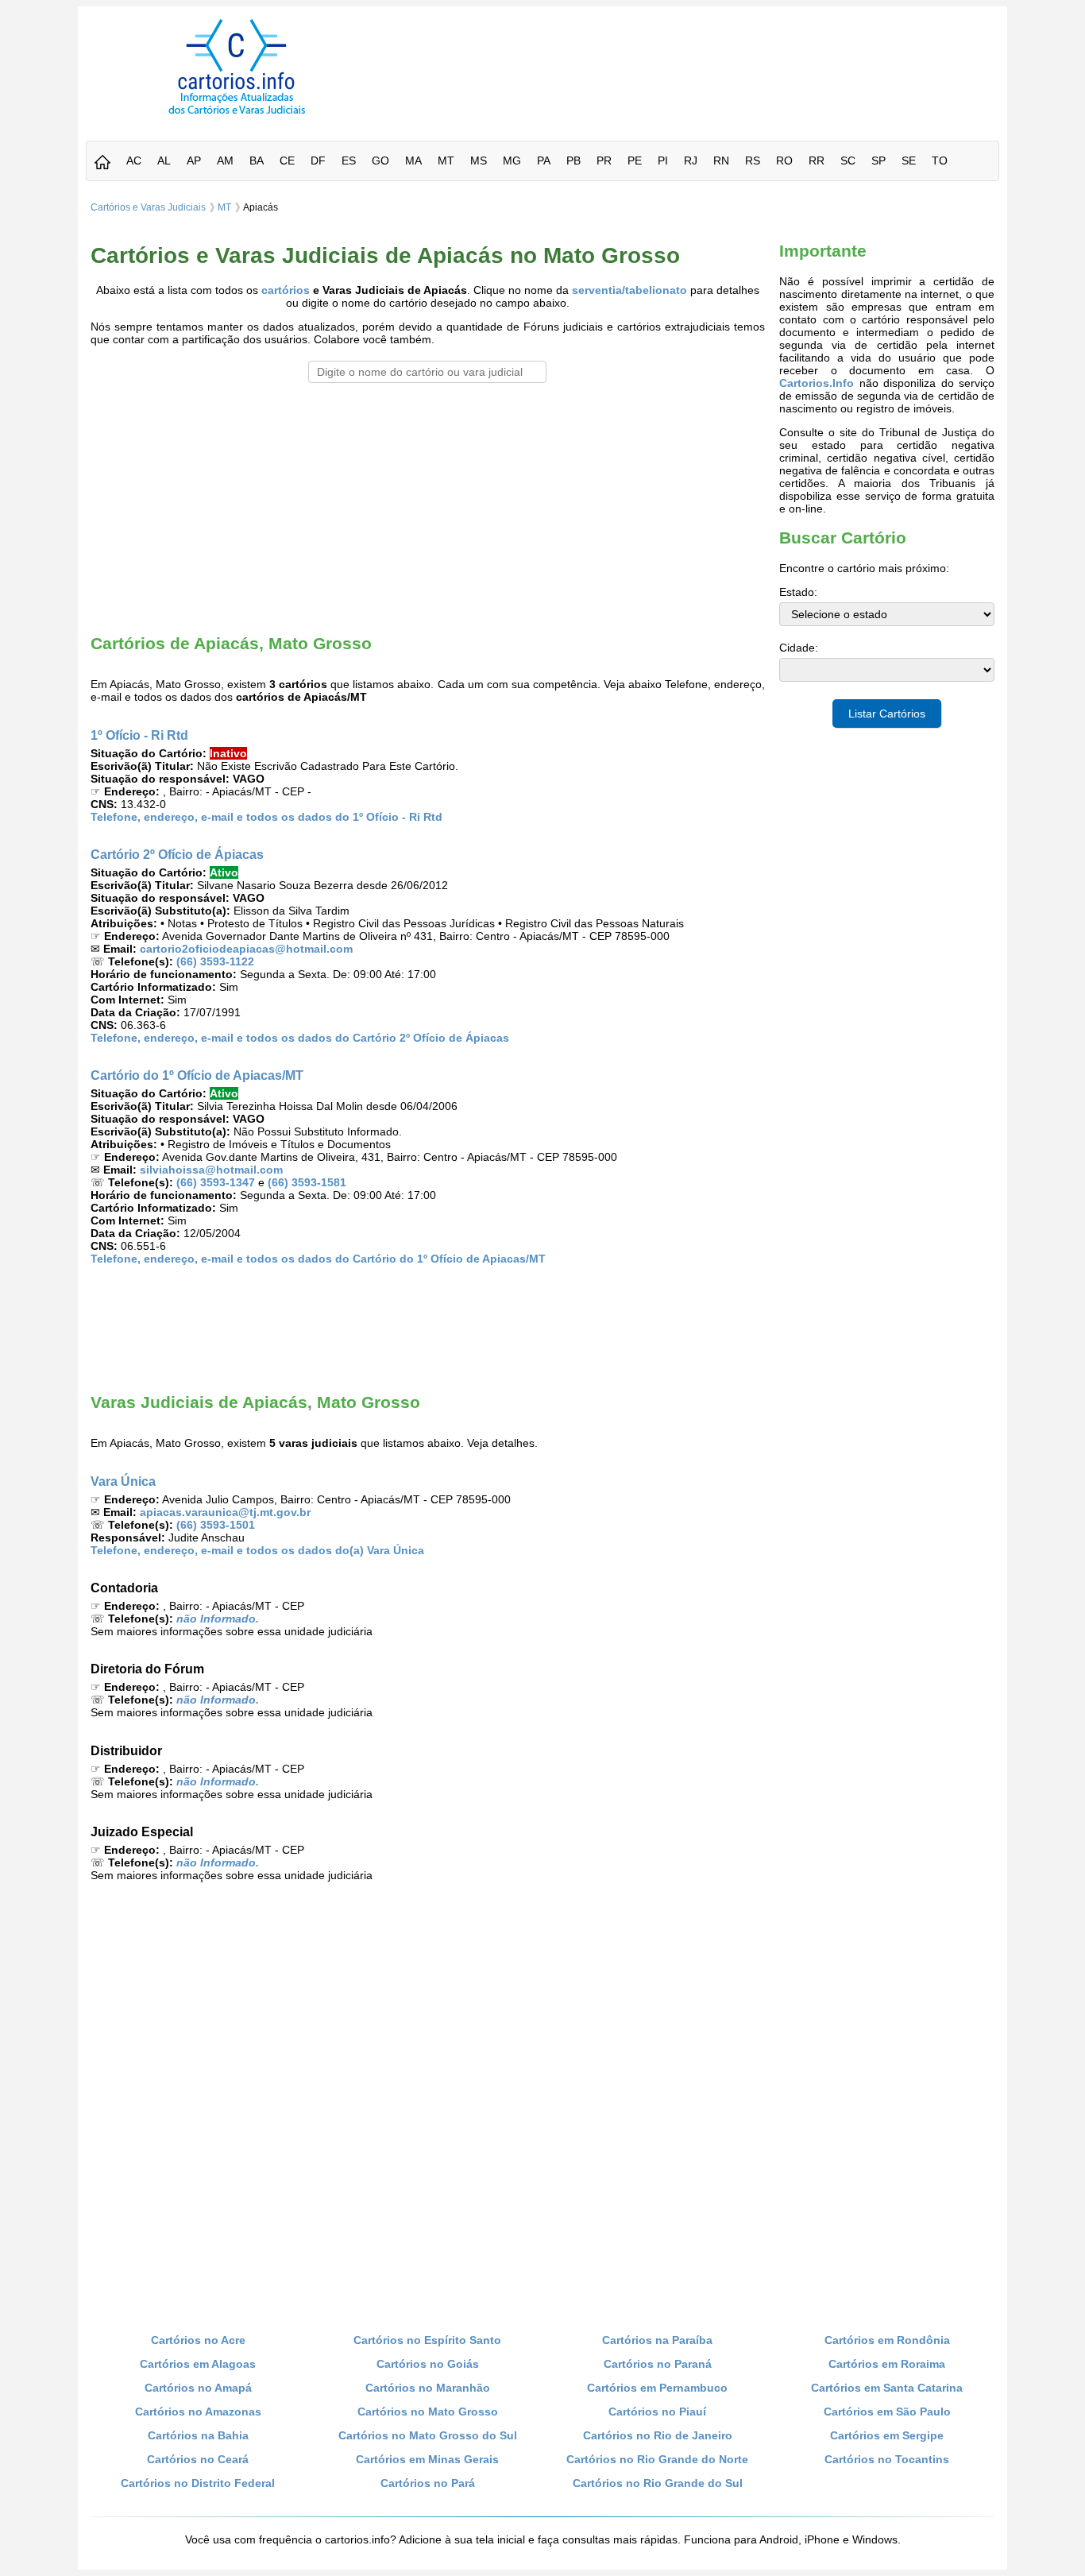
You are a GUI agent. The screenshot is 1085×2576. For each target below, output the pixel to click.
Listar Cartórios (887, 714)
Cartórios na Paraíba (657, 2340)
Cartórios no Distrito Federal (198, 2483)
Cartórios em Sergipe (887, 2435)
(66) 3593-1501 (216, 1525)
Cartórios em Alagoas (198, 2364)
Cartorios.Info (817, 383)
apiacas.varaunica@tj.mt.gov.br (225, 1512)
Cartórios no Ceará (198, 2459)
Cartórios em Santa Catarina (887, 2388)
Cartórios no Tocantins (887, 2459)
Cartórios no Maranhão (428, 2388)
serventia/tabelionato (629, 290)
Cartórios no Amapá (198, 2388)
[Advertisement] (696, 55)
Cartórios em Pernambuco (657, 2388)
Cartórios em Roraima (887, 2364)
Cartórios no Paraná (658, 2364)
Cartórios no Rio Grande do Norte (657, 2459)
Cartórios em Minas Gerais (427, 2459)
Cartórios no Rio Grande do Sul (658, 2483)
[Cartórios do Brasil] (237, 114)
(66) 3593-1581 (307, 1182)
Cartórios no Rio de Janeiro (658, 2435)
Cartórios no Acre (198, 2340)
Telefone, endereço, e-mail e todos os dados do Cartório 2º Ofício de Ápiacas (300, 1038)
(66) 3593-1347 (216, 1182)
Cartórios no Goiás (428, 2364)
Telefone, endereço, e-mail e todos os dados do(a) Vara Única (257, 1550)
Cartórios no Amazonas (198, 2412)
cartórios (286, 290)
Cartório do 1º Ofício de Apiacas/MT (197, 1075)
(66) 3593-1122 (215, 961)
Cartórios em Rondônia (887, 2340)
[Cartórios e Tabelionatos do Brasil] (102, 163)
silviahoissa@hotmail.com (211, 1170)
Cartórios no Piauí (657, 2412)
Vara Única (123, 1481)
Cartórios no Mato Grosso (428, 2412)
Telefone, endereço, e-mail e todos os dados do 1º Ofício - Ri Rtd (266, 817)
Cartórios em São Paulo (887, 2412)
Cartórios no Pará (428, 2483)
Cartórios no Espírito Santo (427, 2340)
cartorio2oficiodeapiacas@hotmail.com (246, 949)
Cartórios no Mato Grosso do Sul (428, 2435)
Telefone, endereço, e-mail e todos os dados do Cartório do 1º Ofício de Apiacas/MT (318, 1259)
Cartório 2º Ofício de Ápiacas (177, 854)
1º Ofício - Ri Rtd (139, 735)
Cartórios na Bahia (198, 2435)
